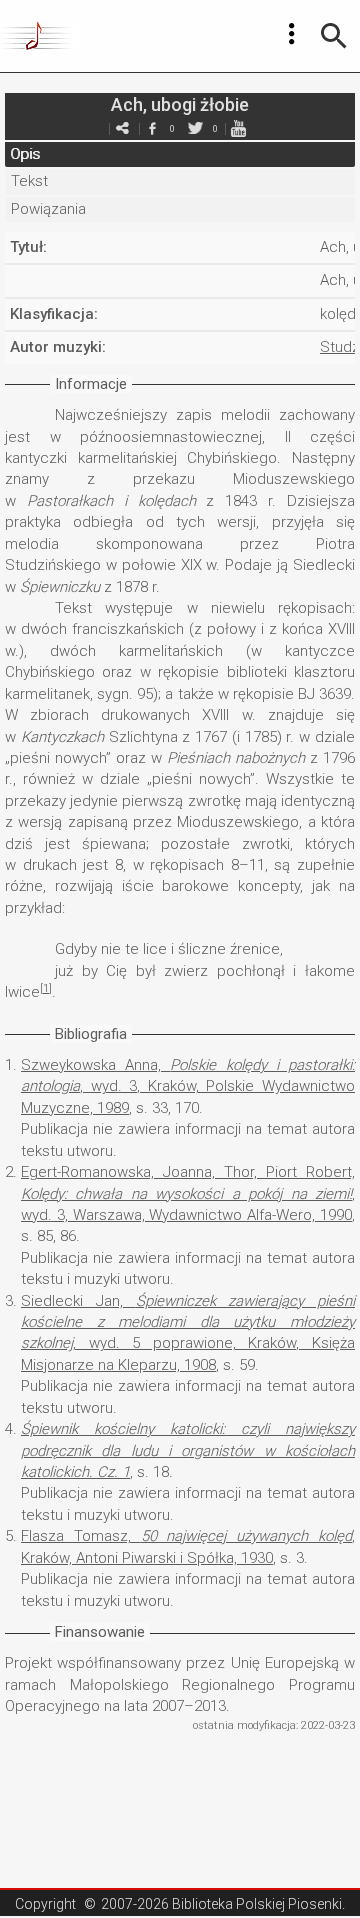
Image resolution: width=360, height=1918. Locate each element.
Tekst (29, 181)
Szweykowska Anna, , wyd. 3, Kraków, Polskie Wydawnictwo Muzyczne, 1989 (188, 1086)
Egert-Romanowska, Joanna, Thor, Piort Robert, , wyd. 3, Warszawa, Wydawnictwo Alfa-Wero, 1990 (188, 1193)
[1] (46, 988)
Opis (25, 154)
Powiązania (48, 209)
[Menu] (292, 34)
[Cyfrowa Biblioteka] (38, 36)
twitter (195, 128)
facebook (152, 128)
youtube (238, 128)
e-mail (122, 128)
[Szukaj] (334, 36)
